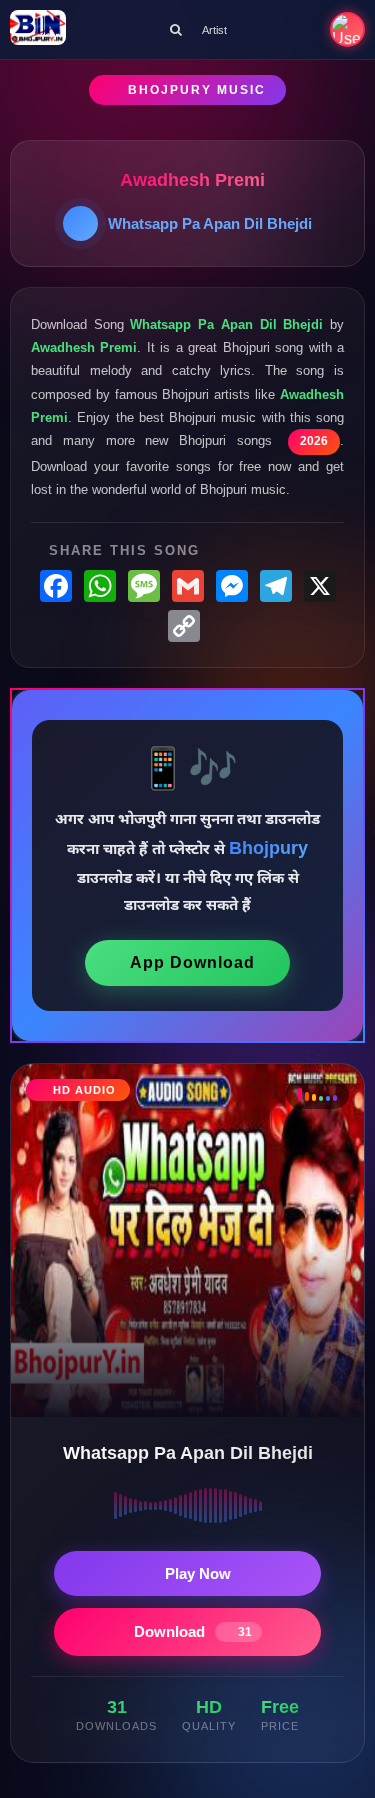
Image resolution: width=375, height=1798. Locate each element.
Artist (214, 30)
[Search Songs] (176, 29)
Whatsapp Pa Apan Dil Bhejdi (210, 223)
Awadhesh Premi (192, 180)
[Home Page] (38, 29)
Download (193, 1631)
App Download (192, 962)
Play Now (198, 1573)
